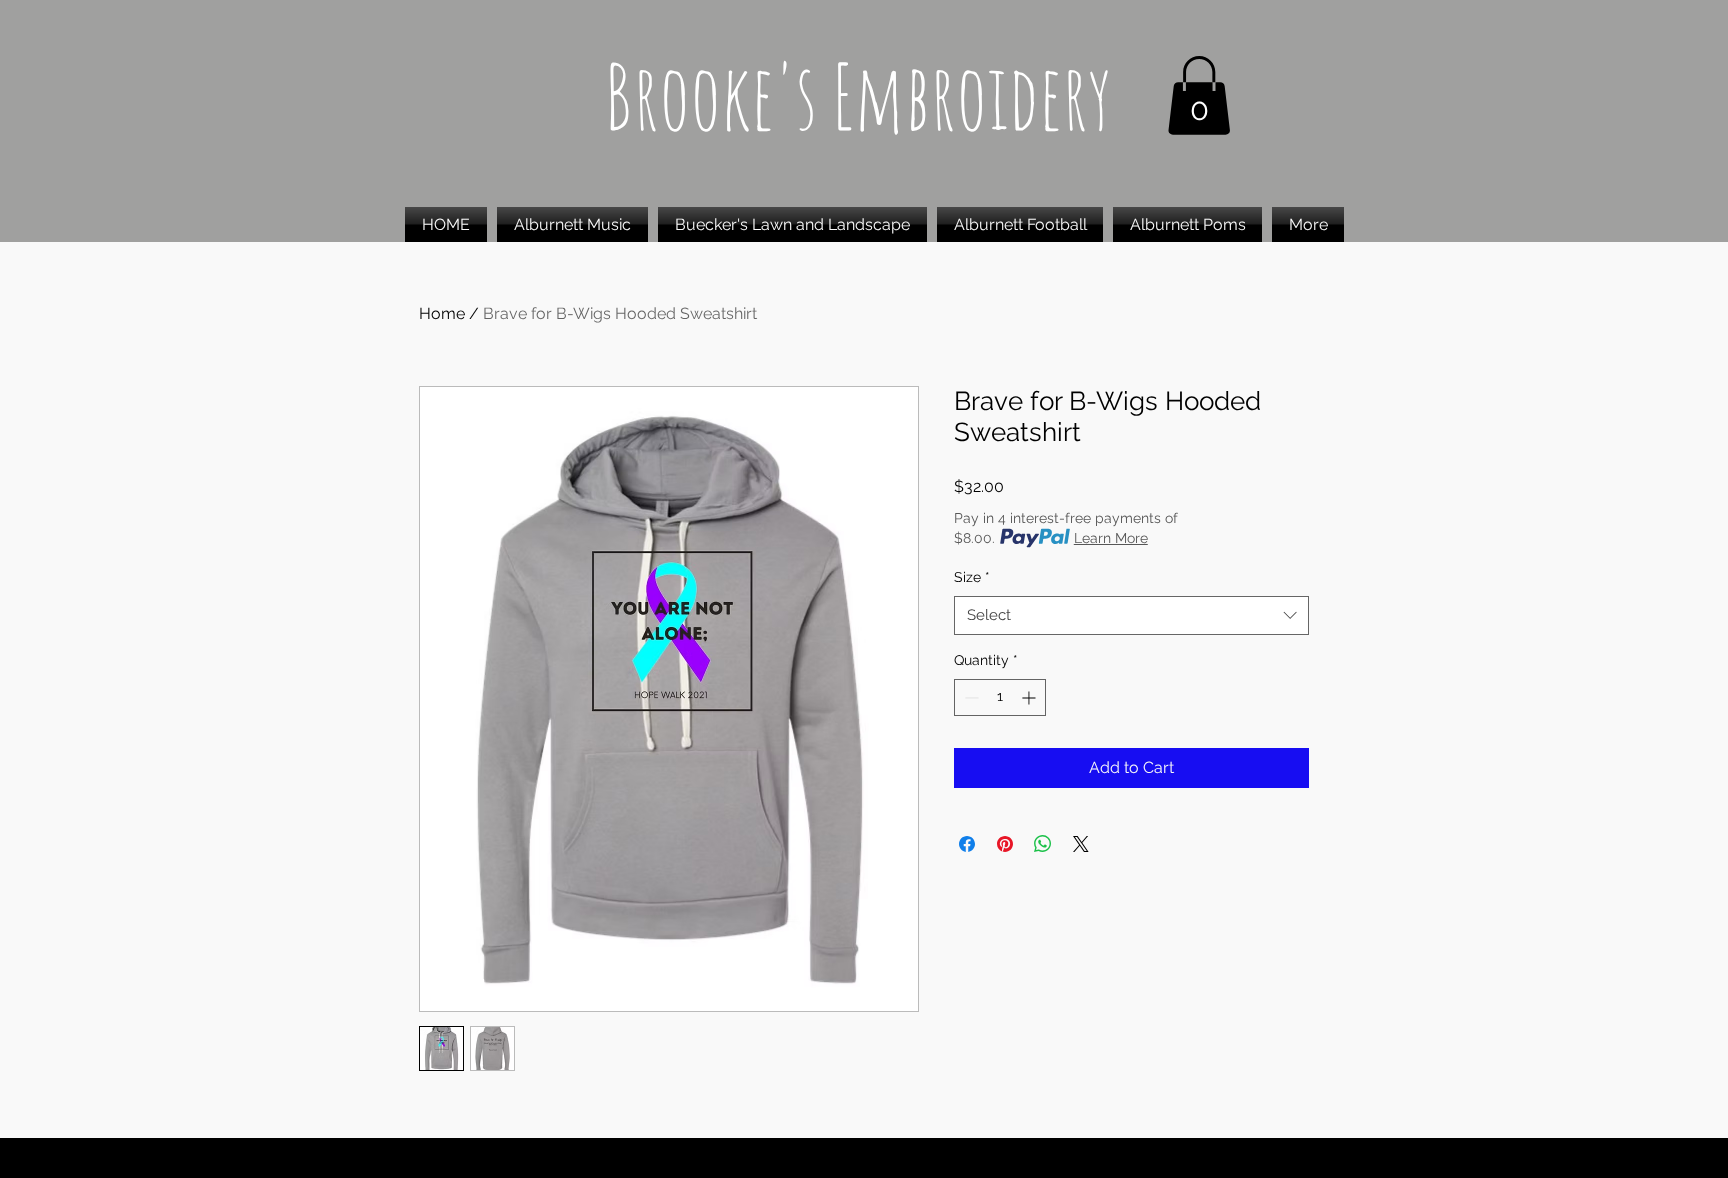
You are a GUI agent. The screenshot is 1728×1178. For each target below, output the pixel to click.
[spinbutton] (1000, 697)
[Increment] (1030, 697)
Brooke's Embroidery (858, 95)
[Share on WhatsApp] (1043, 844)
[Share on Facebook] (967, 844)
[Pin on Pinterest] (1005, 844)
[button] (1199, 95)
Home (442, 313)
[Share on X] (1081, 844)
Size (972, 577)
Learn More (1111, 538)
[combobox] (1131, 615)
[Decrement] (969, 697)
